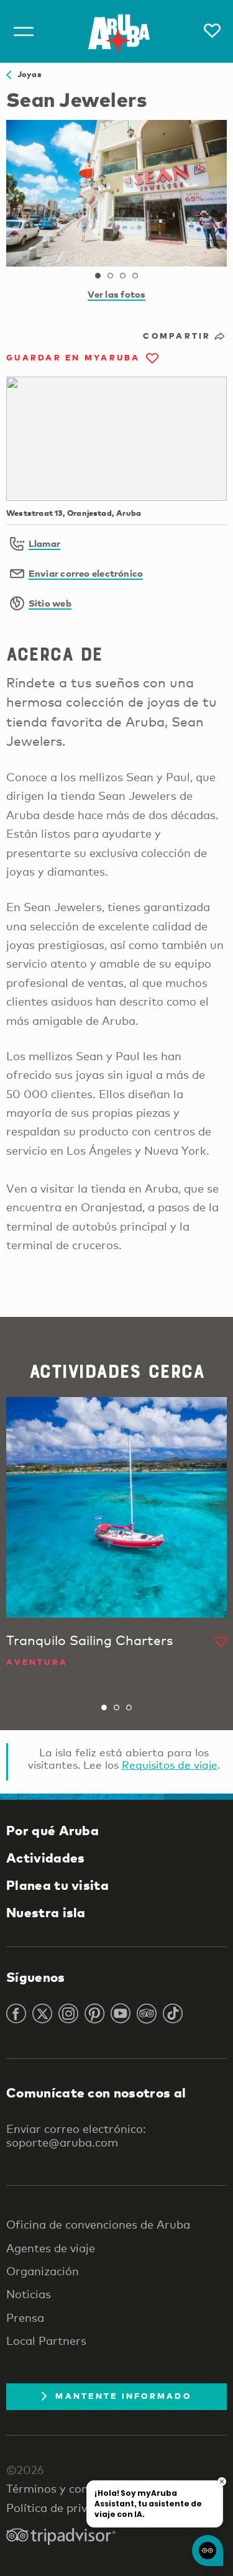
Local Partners (46, 2340)
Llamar (44, 543)
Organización (43, 2271)
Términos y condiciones (69, 2488)
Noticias (29, 2294)
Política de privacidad (65, 2508)
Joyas (26, 74)
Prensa (25, 2317)
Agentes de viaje (51, 2248)
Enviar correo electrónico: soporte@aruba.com (76, 2135)
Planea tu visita (57, 1885)
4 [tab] (135, 276)
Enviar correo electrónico (86, 573)
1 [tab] (98, 276)
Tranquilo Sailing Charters (89, 1640)
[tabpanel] (116, 193)
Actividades (45, 1858)
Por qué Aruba (53, 1830)
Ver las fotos (117, 294)
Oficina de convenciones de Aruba (98, 2224)
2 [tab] (111, 276)
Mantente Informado (123, 2396)
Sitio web (50, 603)
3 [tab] (123, 276)
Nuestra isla (46, 1912)
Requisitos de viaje (170, 1765)
